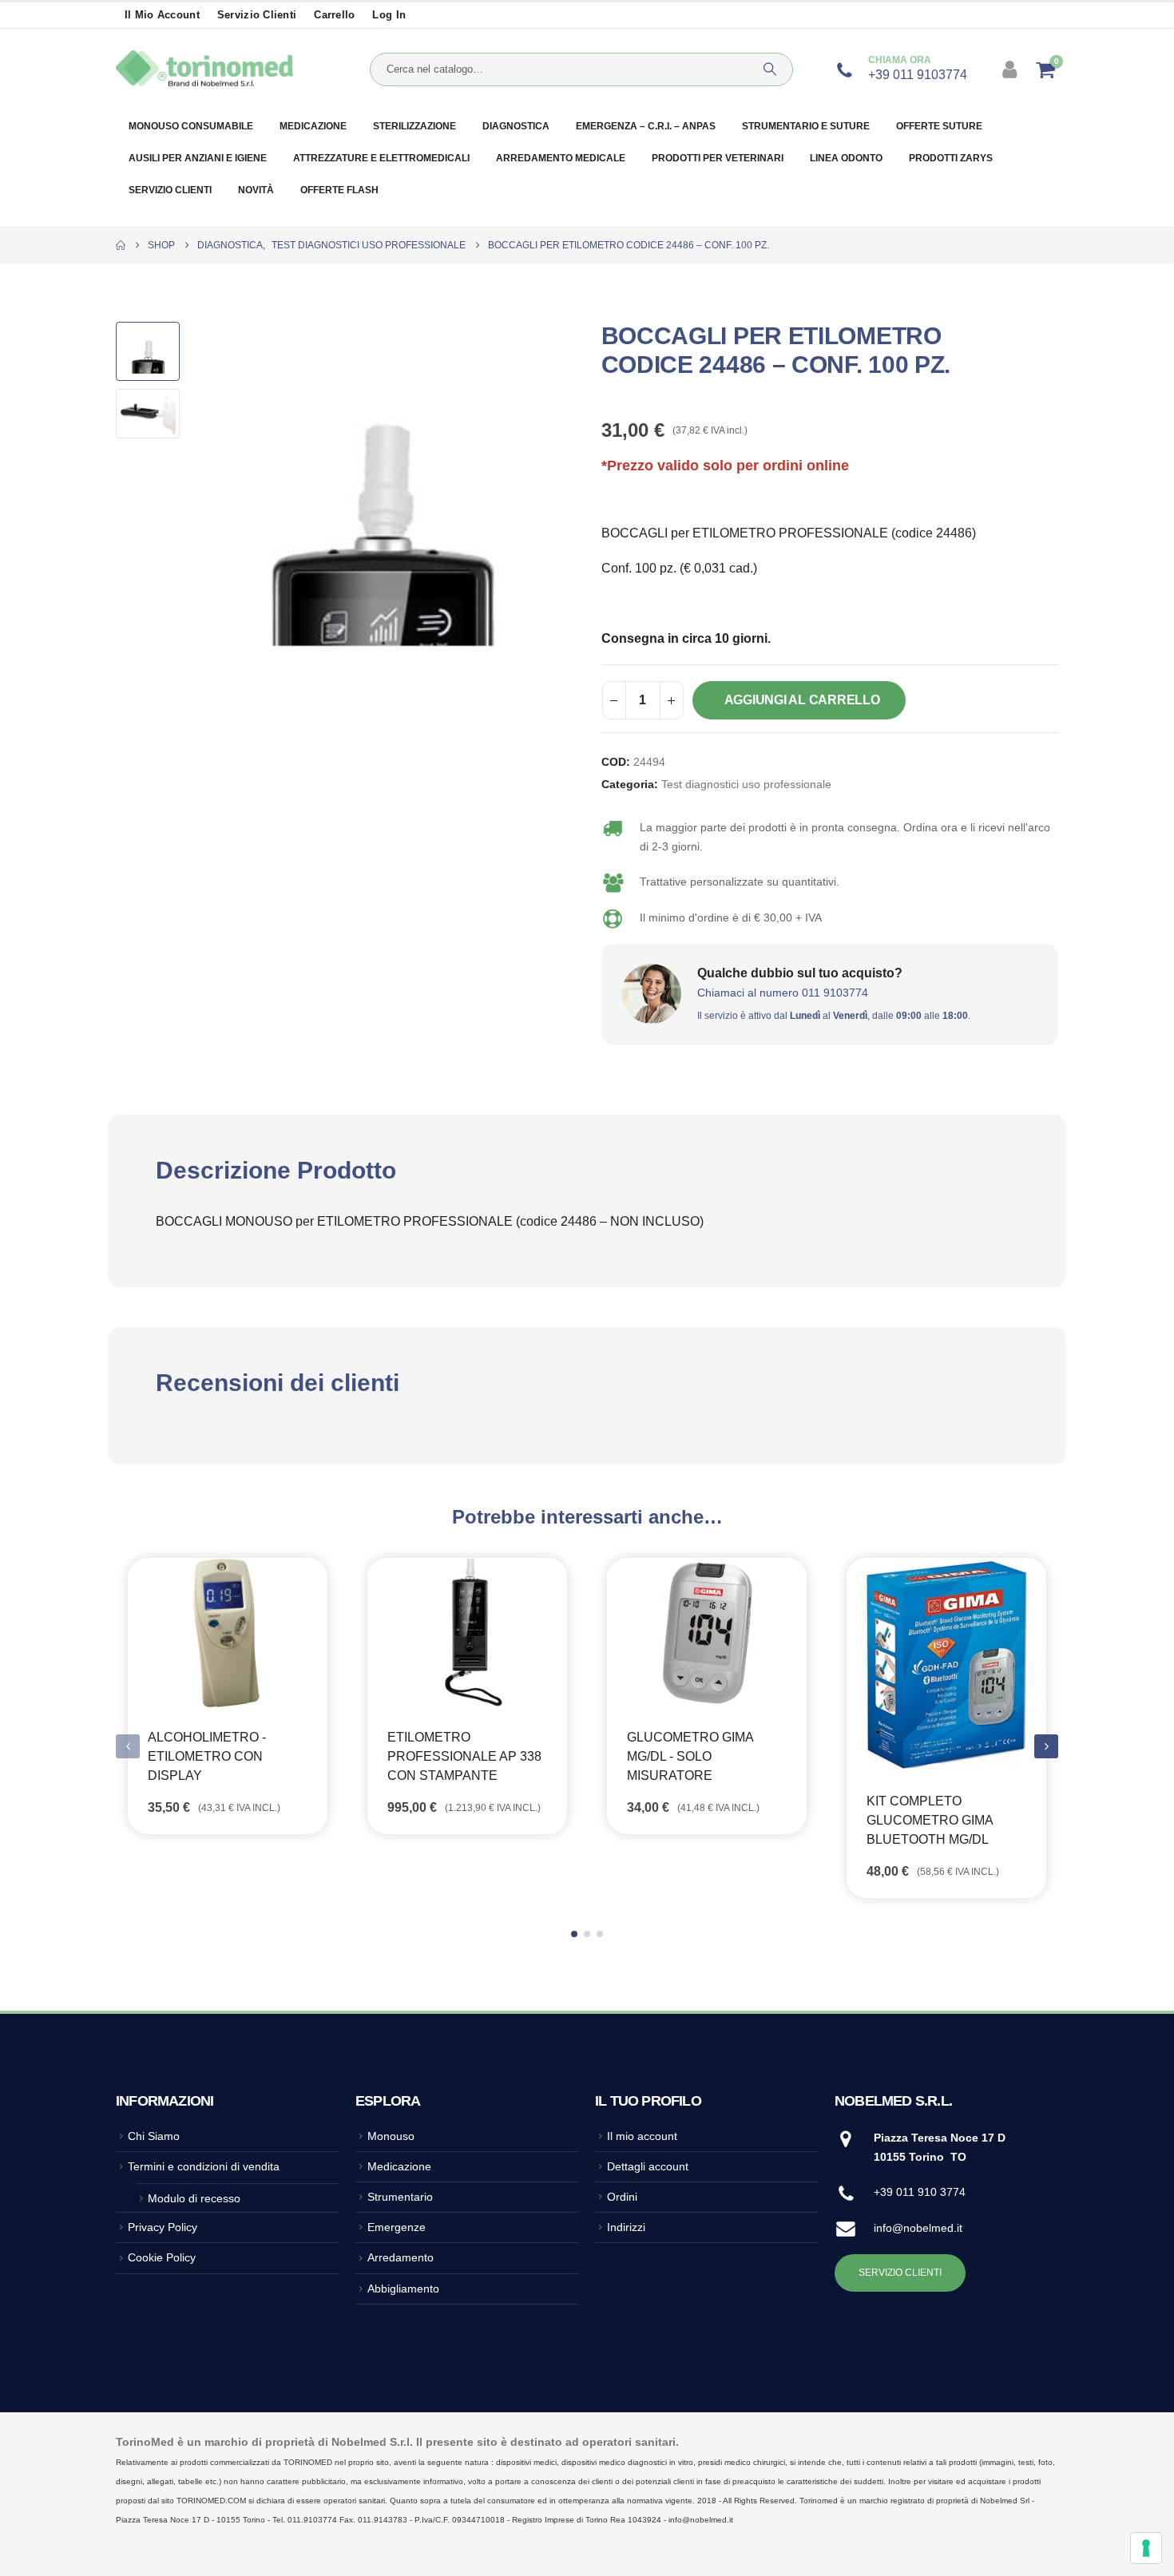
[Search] (770, 69)
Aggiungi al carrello (802, 700)
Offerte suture (939, 126)
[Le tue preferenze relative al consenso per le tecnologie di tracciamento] (1146, 2548)
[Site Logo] (204, 69)
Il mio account (162, 15)
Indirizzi (626, 2227)
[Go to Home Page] (121, 245)
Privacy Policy (163, 2227)
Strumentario (400, 2197)
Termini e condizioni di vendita (204, 2166)
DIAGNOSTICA (516, 126)
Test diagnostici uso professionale (746, 785)
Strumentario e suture (806, 126)
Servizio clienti (257, 15)
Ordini (622, 2197)
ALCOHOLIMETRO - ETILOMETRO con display (207, 1756)
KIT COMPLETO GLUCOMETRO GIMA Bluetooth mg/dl (930, 1820)
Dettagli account (648, 2166)
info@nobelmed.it (918, 2228)
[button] (192, 497)
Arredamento (401, 2257)
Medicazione (313, 126)
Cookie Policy (162, 2257)
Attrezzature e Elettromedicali (381, 158)
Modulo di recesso (194, 2198)
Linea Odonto (846, 158)
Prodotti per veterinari (718, 158)
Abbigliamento (403, 2289)
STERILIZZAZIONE (414, 126)
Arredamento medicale (561, 158)
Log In (389, 15)
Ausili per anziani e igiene (198, 158)
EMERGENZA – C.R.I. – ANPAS (646, 126)
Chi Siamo (154, 2136)
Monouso (391, 2136)
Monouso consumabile (191, 126)
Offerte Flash (339, 190)
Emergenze (397, 2227)
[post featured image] (228, 1633)
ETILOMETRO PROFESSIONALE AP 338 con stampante (464, 1756)
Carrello (334, 15)
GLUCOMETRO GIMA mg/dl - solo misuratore (690, 1756)
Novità (256, 190)
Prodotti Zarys (951, 158)
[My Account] (1011, 69)
